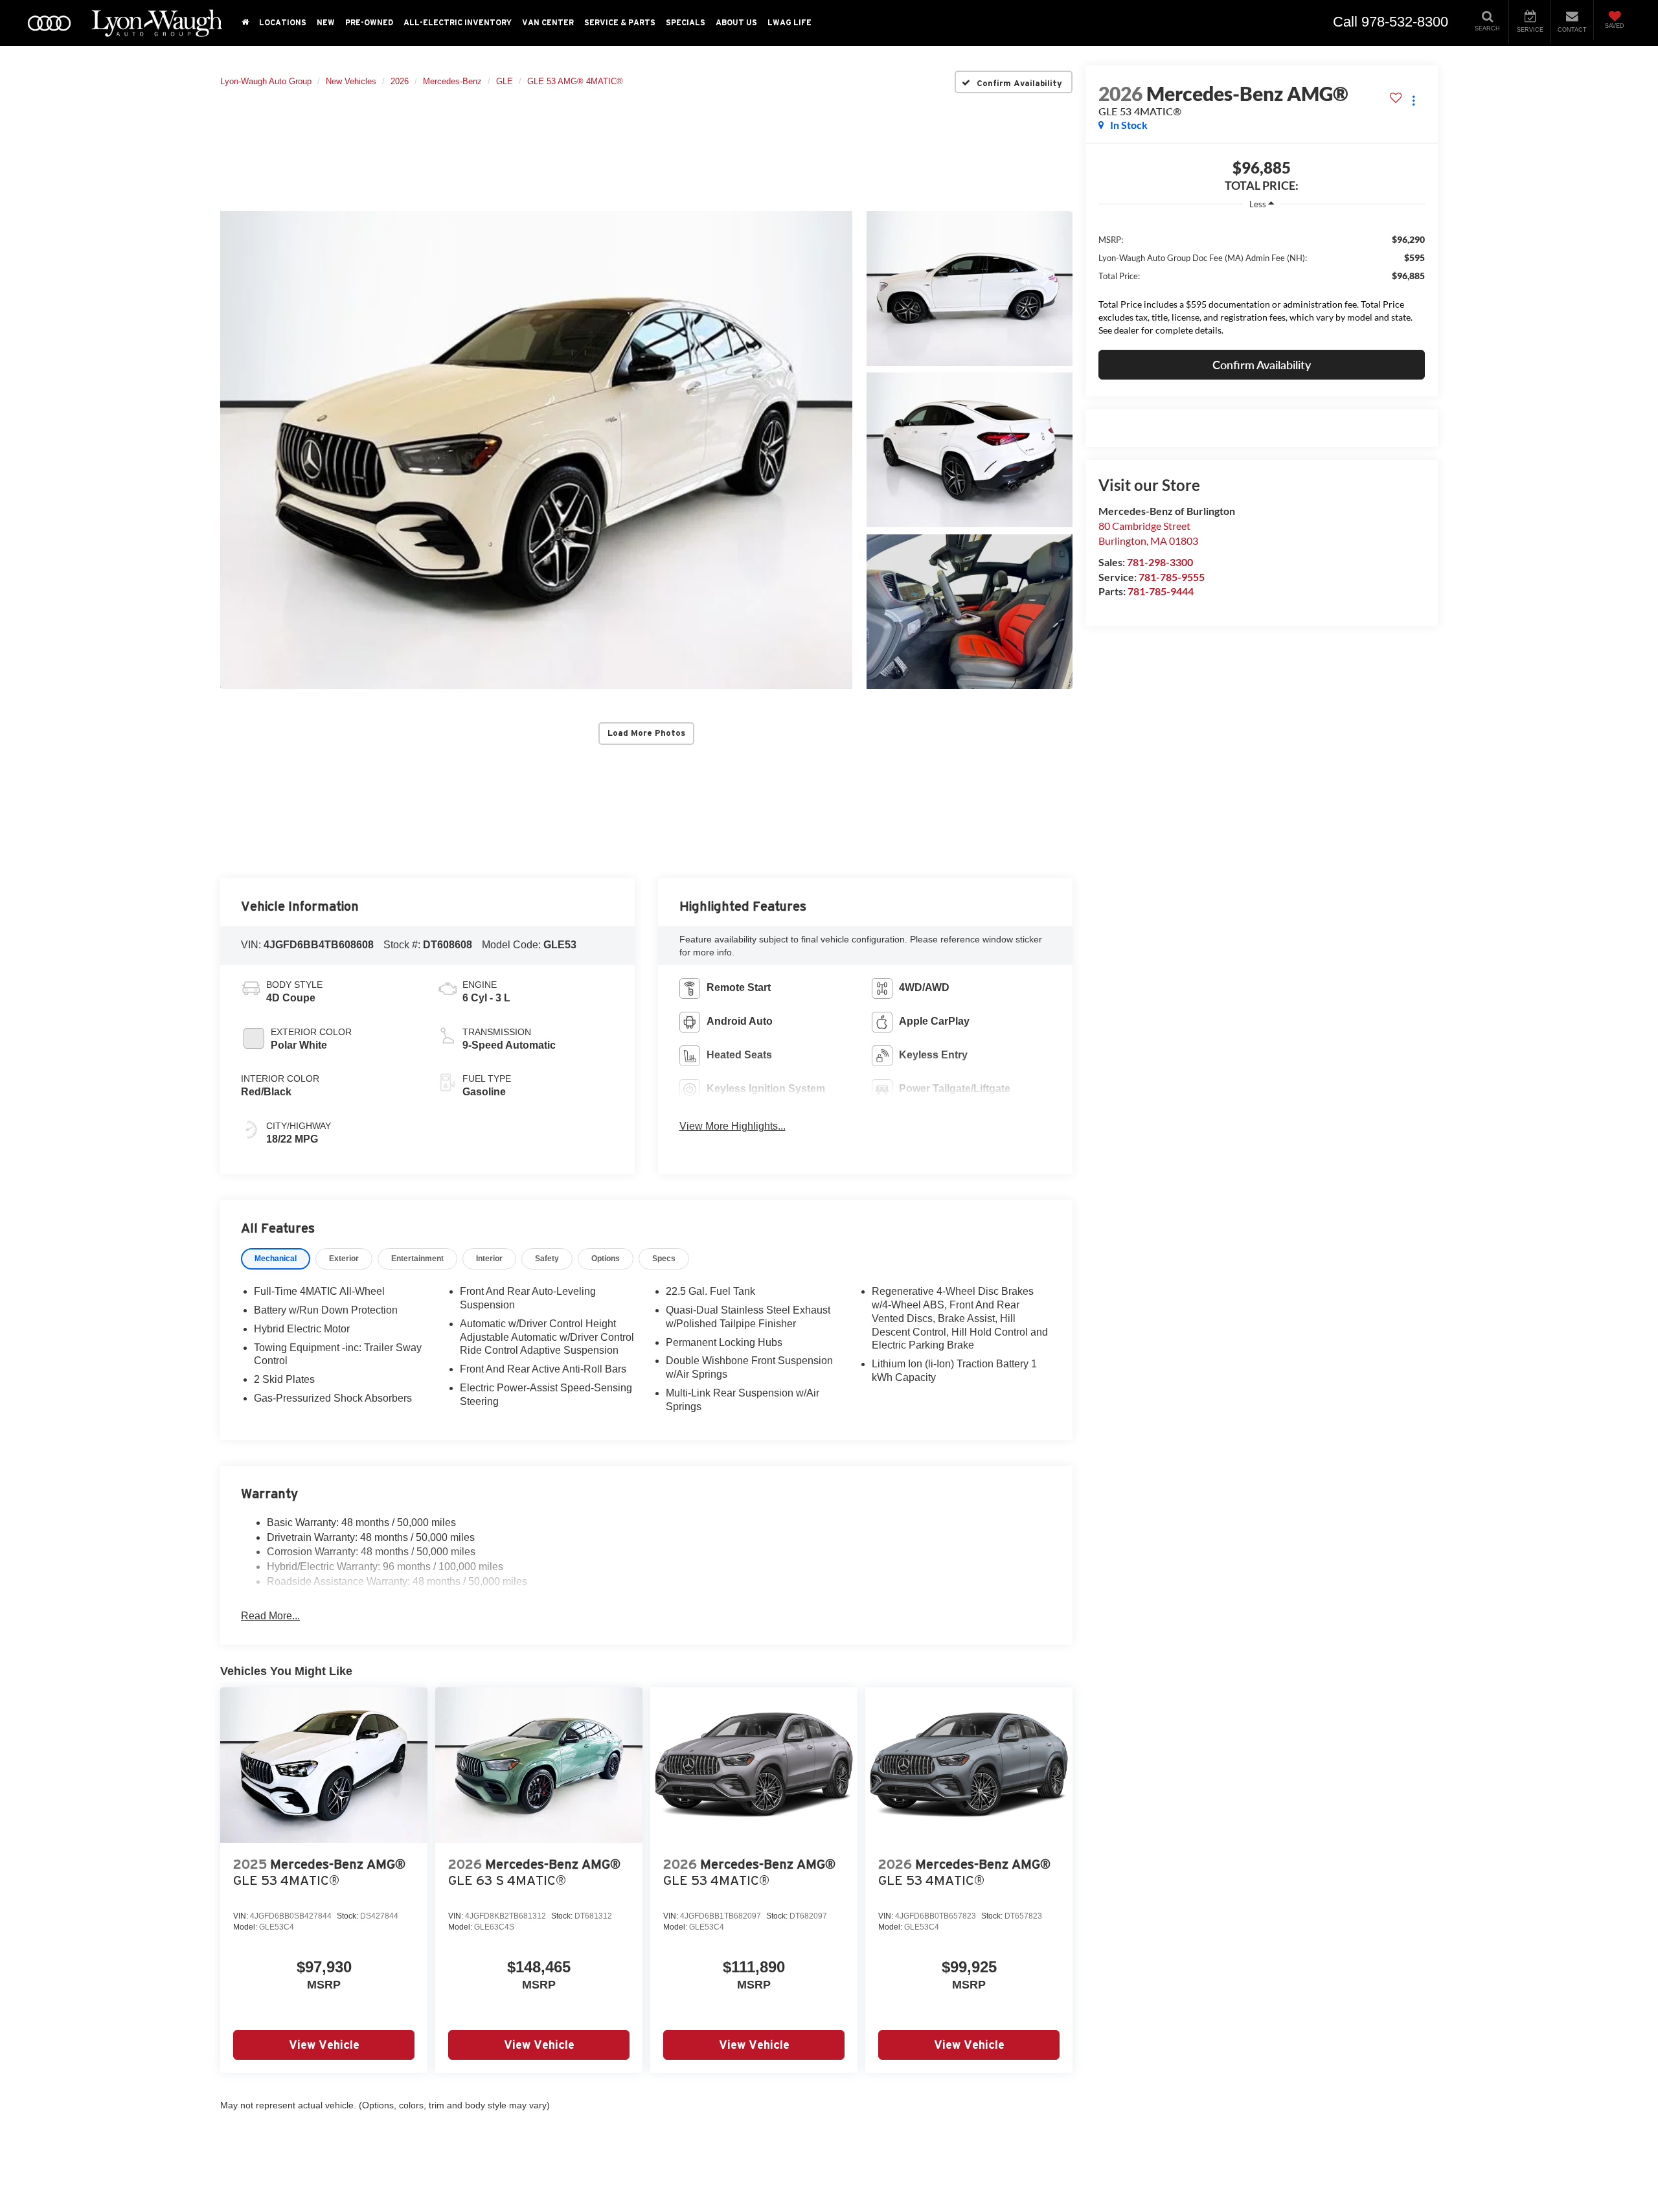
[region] (1262, 281)
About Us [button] (736, 22)
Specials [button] (686, 22)
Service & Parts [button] (620, 22)
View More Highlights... (732, 1126)
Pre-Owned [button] (369, 22)
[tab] (276, 1259)
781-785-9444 (1161, 591)
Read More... (270, 1616)
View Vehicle (324, 2045)
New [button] (326, 22)
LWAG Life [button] (789, 22)
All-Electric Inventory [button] (458, 22)
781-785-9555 (1172, 577)
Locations (283, 22)
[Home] (245, 23)
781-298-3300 (1160, 562)
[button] (536, 450)
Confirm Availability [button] (1262, 365)
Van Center (548, 22)
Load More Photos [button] (646, 733)
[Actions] (1414, 100)
